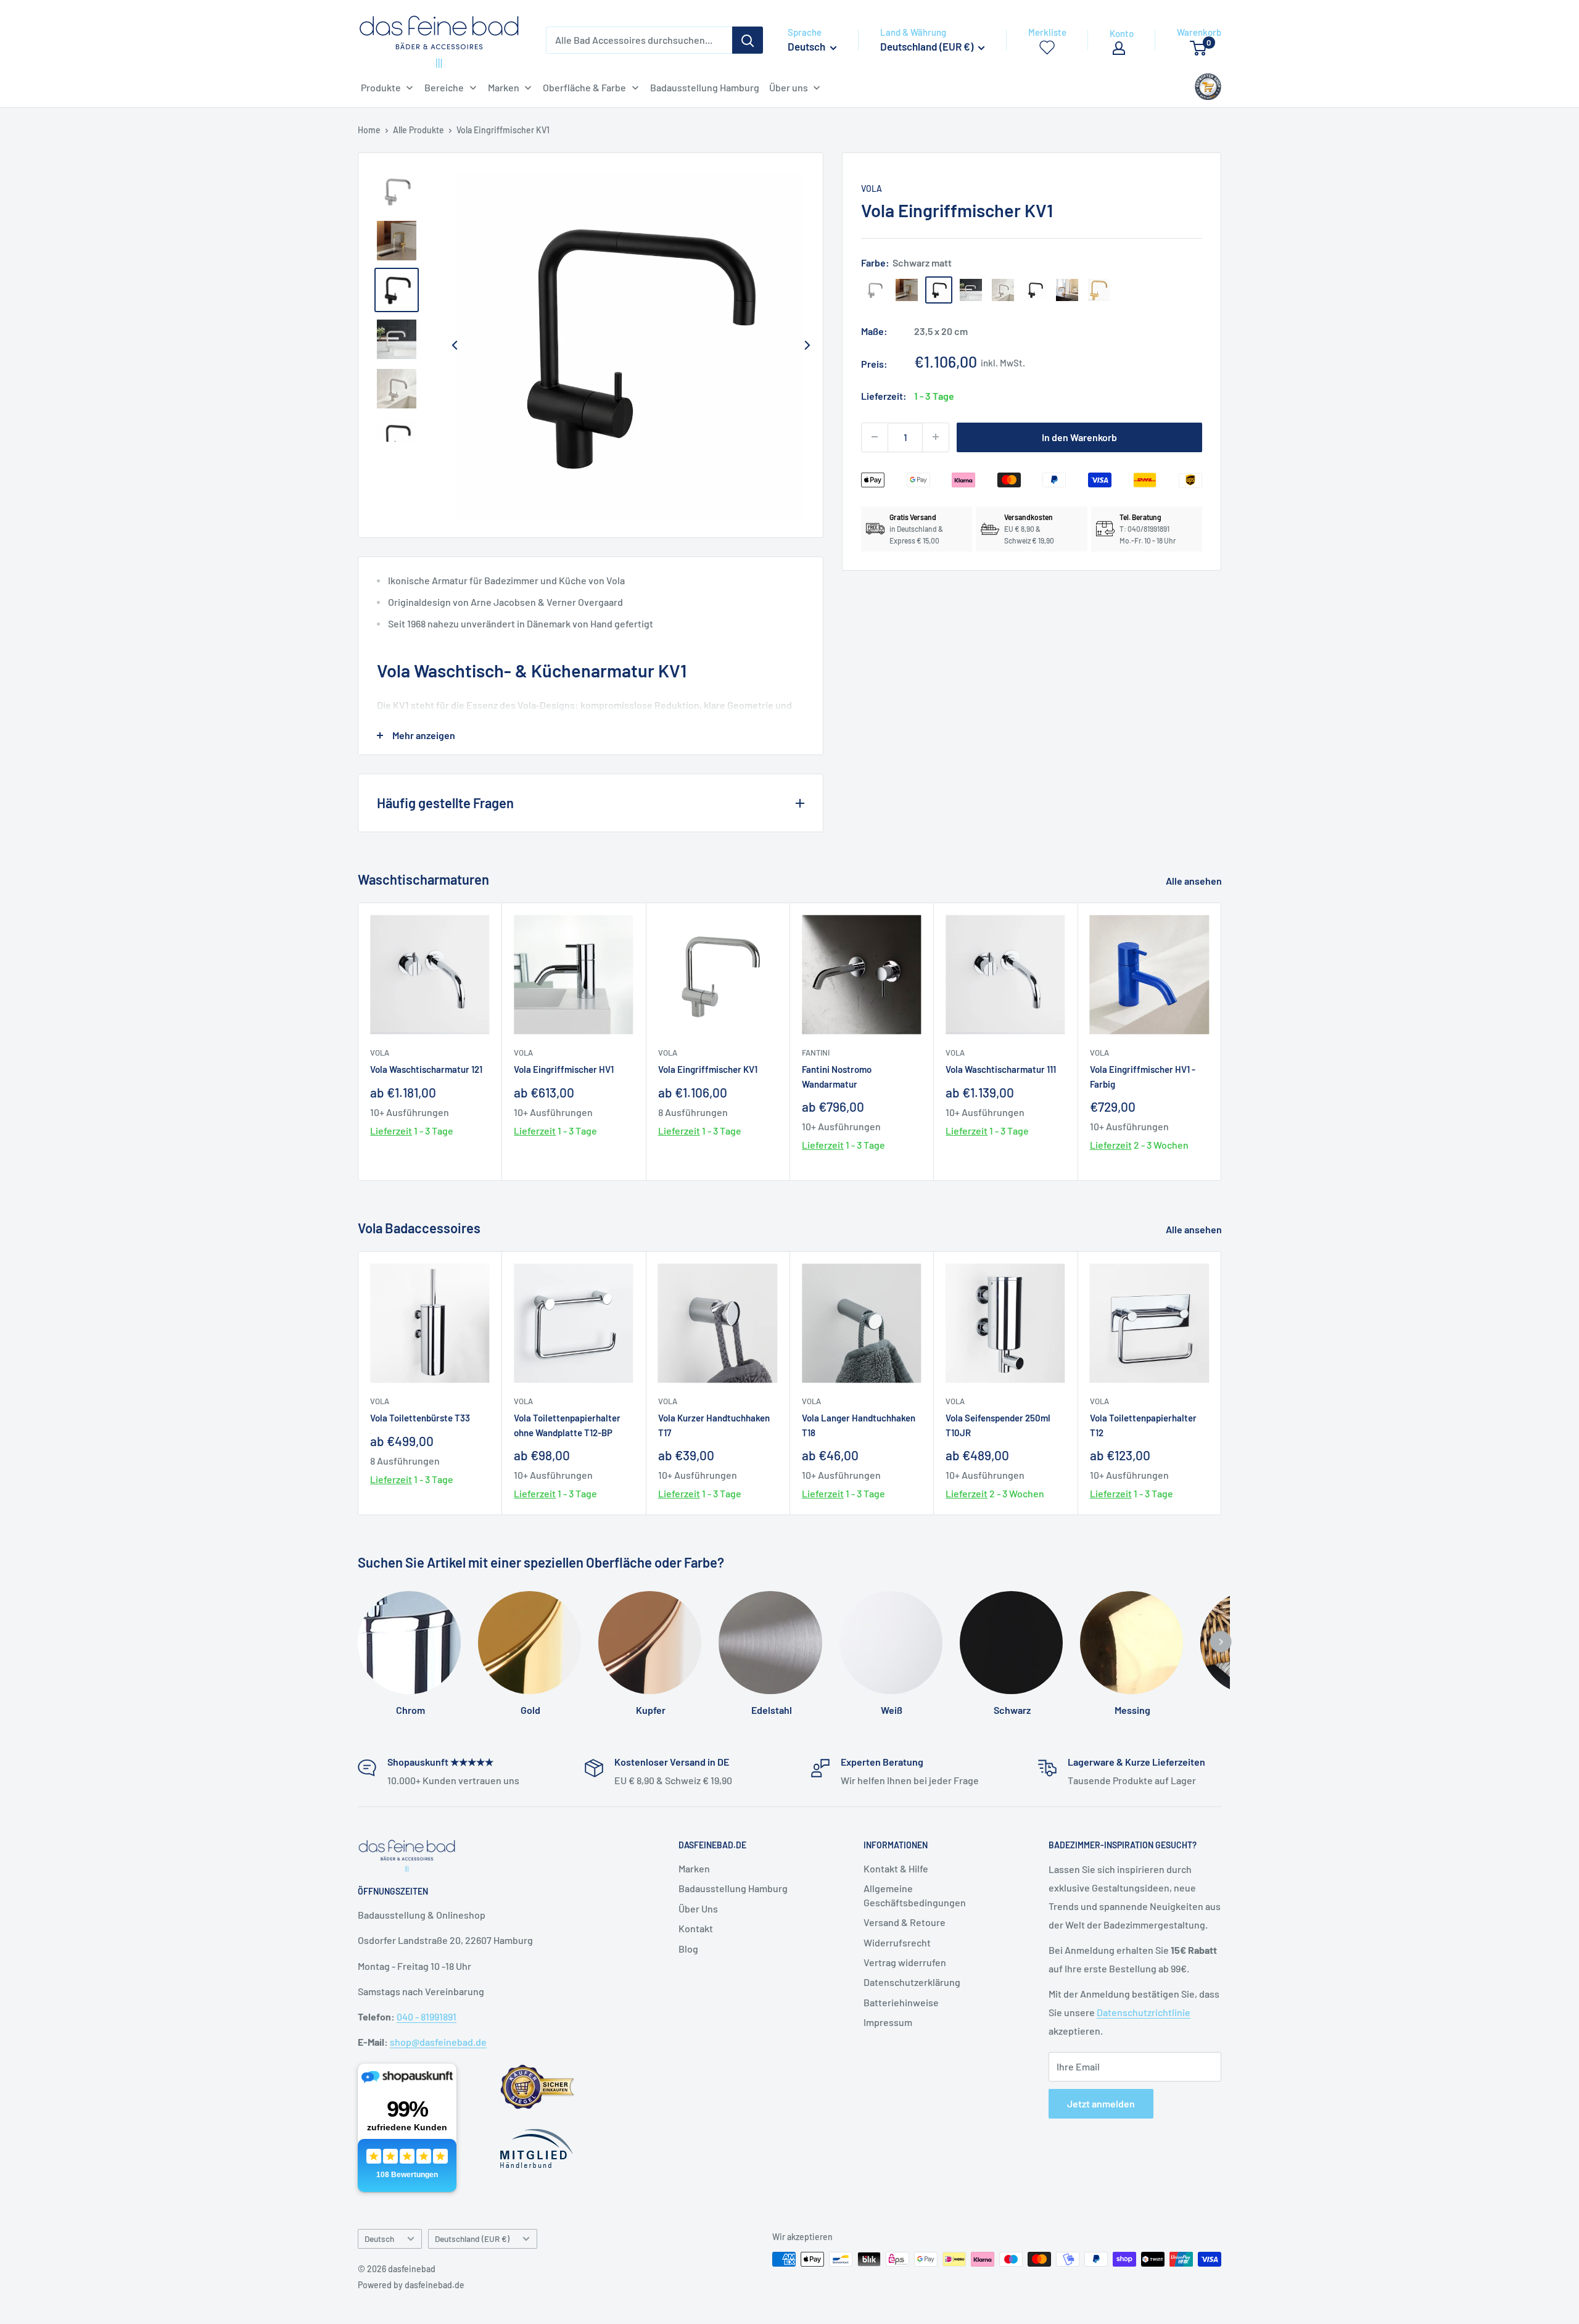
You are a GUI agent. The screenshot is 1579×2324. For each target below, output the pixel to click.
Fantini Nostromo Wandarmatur (837, 1076)
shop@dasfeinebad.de (438, 2042)
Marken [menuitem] (504, 87)
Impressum (888, 2022)
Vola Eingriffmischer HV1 (564, 1069)
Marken (694, 1868)
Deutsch (379, 2239)
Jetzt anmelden (1101, 2103)
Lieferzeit (391, 1131)
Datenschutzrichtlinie (1144, 2012)
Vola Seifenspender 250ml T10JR (998, 1425)
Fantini (816, 1052)
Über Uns (698, 1908)
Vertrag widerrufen (905, 1962)
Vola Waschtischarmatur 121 (426, 1069)
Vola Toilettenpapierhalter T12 (1143, 1425)
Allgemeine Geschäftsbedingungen (915, 1895)
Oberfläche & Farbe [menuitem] (584, 87)
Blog (688, 1949)
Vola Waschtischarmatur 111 (1001, 1069)
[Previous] (455, 345)
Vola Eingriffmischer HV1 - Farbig (1143, 1076)
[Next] (807, 345)
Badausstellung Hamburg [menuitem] (705, 87)
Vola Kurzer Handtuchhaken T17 (714, 1425)
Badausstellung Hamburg (733, 1888)
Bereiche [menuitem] (444, 87)
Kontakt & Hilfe (896, 1868)
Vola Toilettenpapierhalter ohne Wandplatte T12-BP (567, 1425)
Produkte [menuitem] (381, 87)
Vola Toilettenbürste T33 (420, 1418)
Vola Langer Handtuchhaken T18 (859, 1425)
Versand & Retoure (905, 1922)
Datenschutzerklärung (912, 1982)
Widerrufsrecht (897, 1942)
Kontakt (696, 1928)
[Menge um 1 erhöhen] (936, 437)
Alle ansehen (1195, 881)
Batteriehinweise (901, 2002)
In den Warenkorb (1079, 436)
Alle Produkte (418, 130)
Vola (872, 188)
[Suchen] (748, 40)
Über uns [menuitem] (789, 87)
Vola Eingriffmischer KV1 (708, 1069)
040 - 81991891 (427, 2016)
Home (369, 130)
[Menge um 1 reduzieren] (875, 437)
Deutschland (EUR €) (472, 2239)
